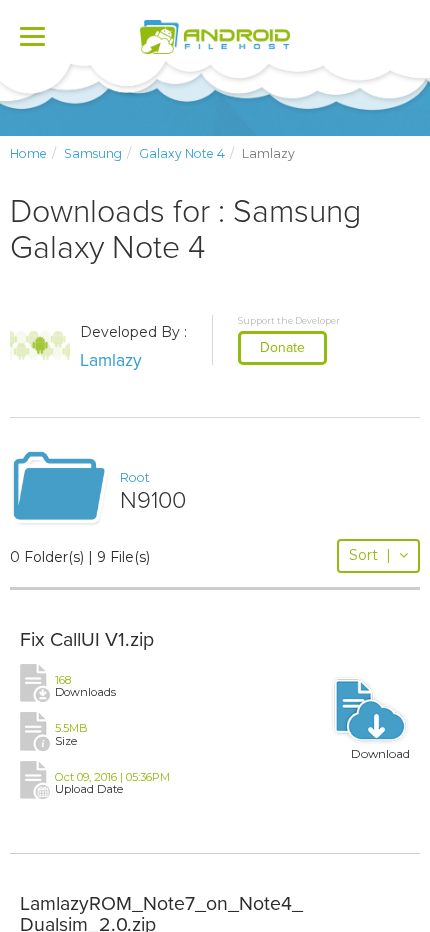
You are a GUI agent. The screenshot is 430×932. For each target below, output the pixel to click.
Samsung (93, 153)
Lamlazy (111, 360)
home (28, 153)
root (135, 477)
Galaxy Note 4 (182, 153)
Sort (370, 555)
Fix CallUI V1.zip (87, 640)
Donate (282, 347)
